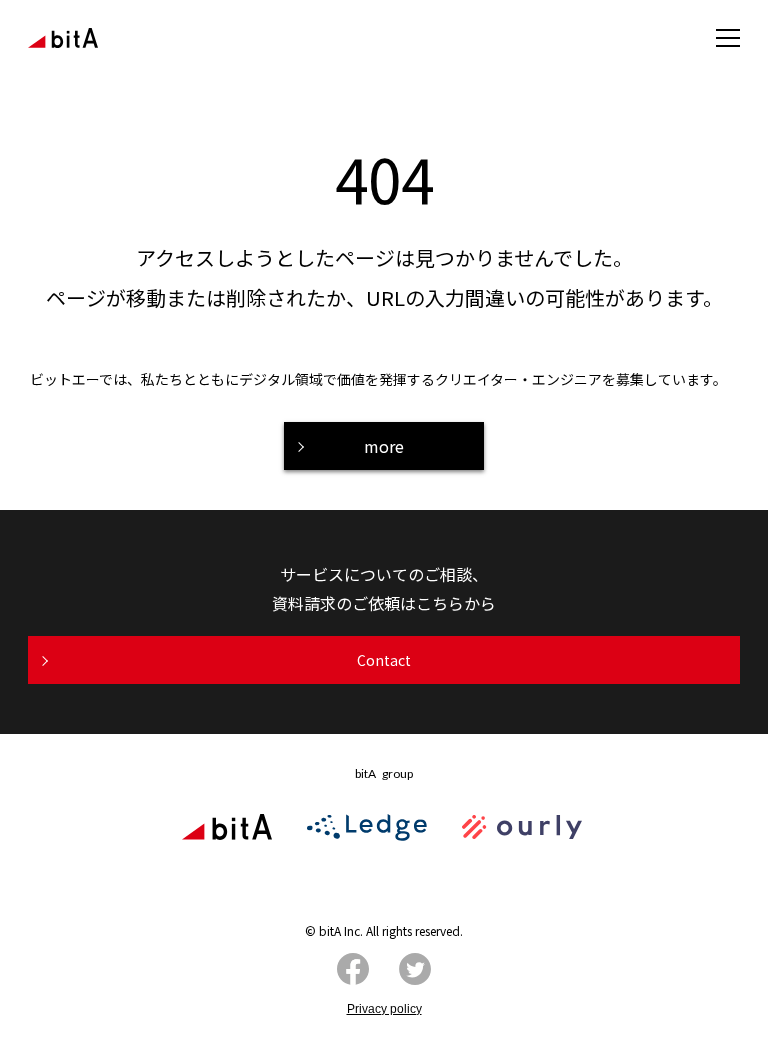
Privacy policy (384, 1009)
